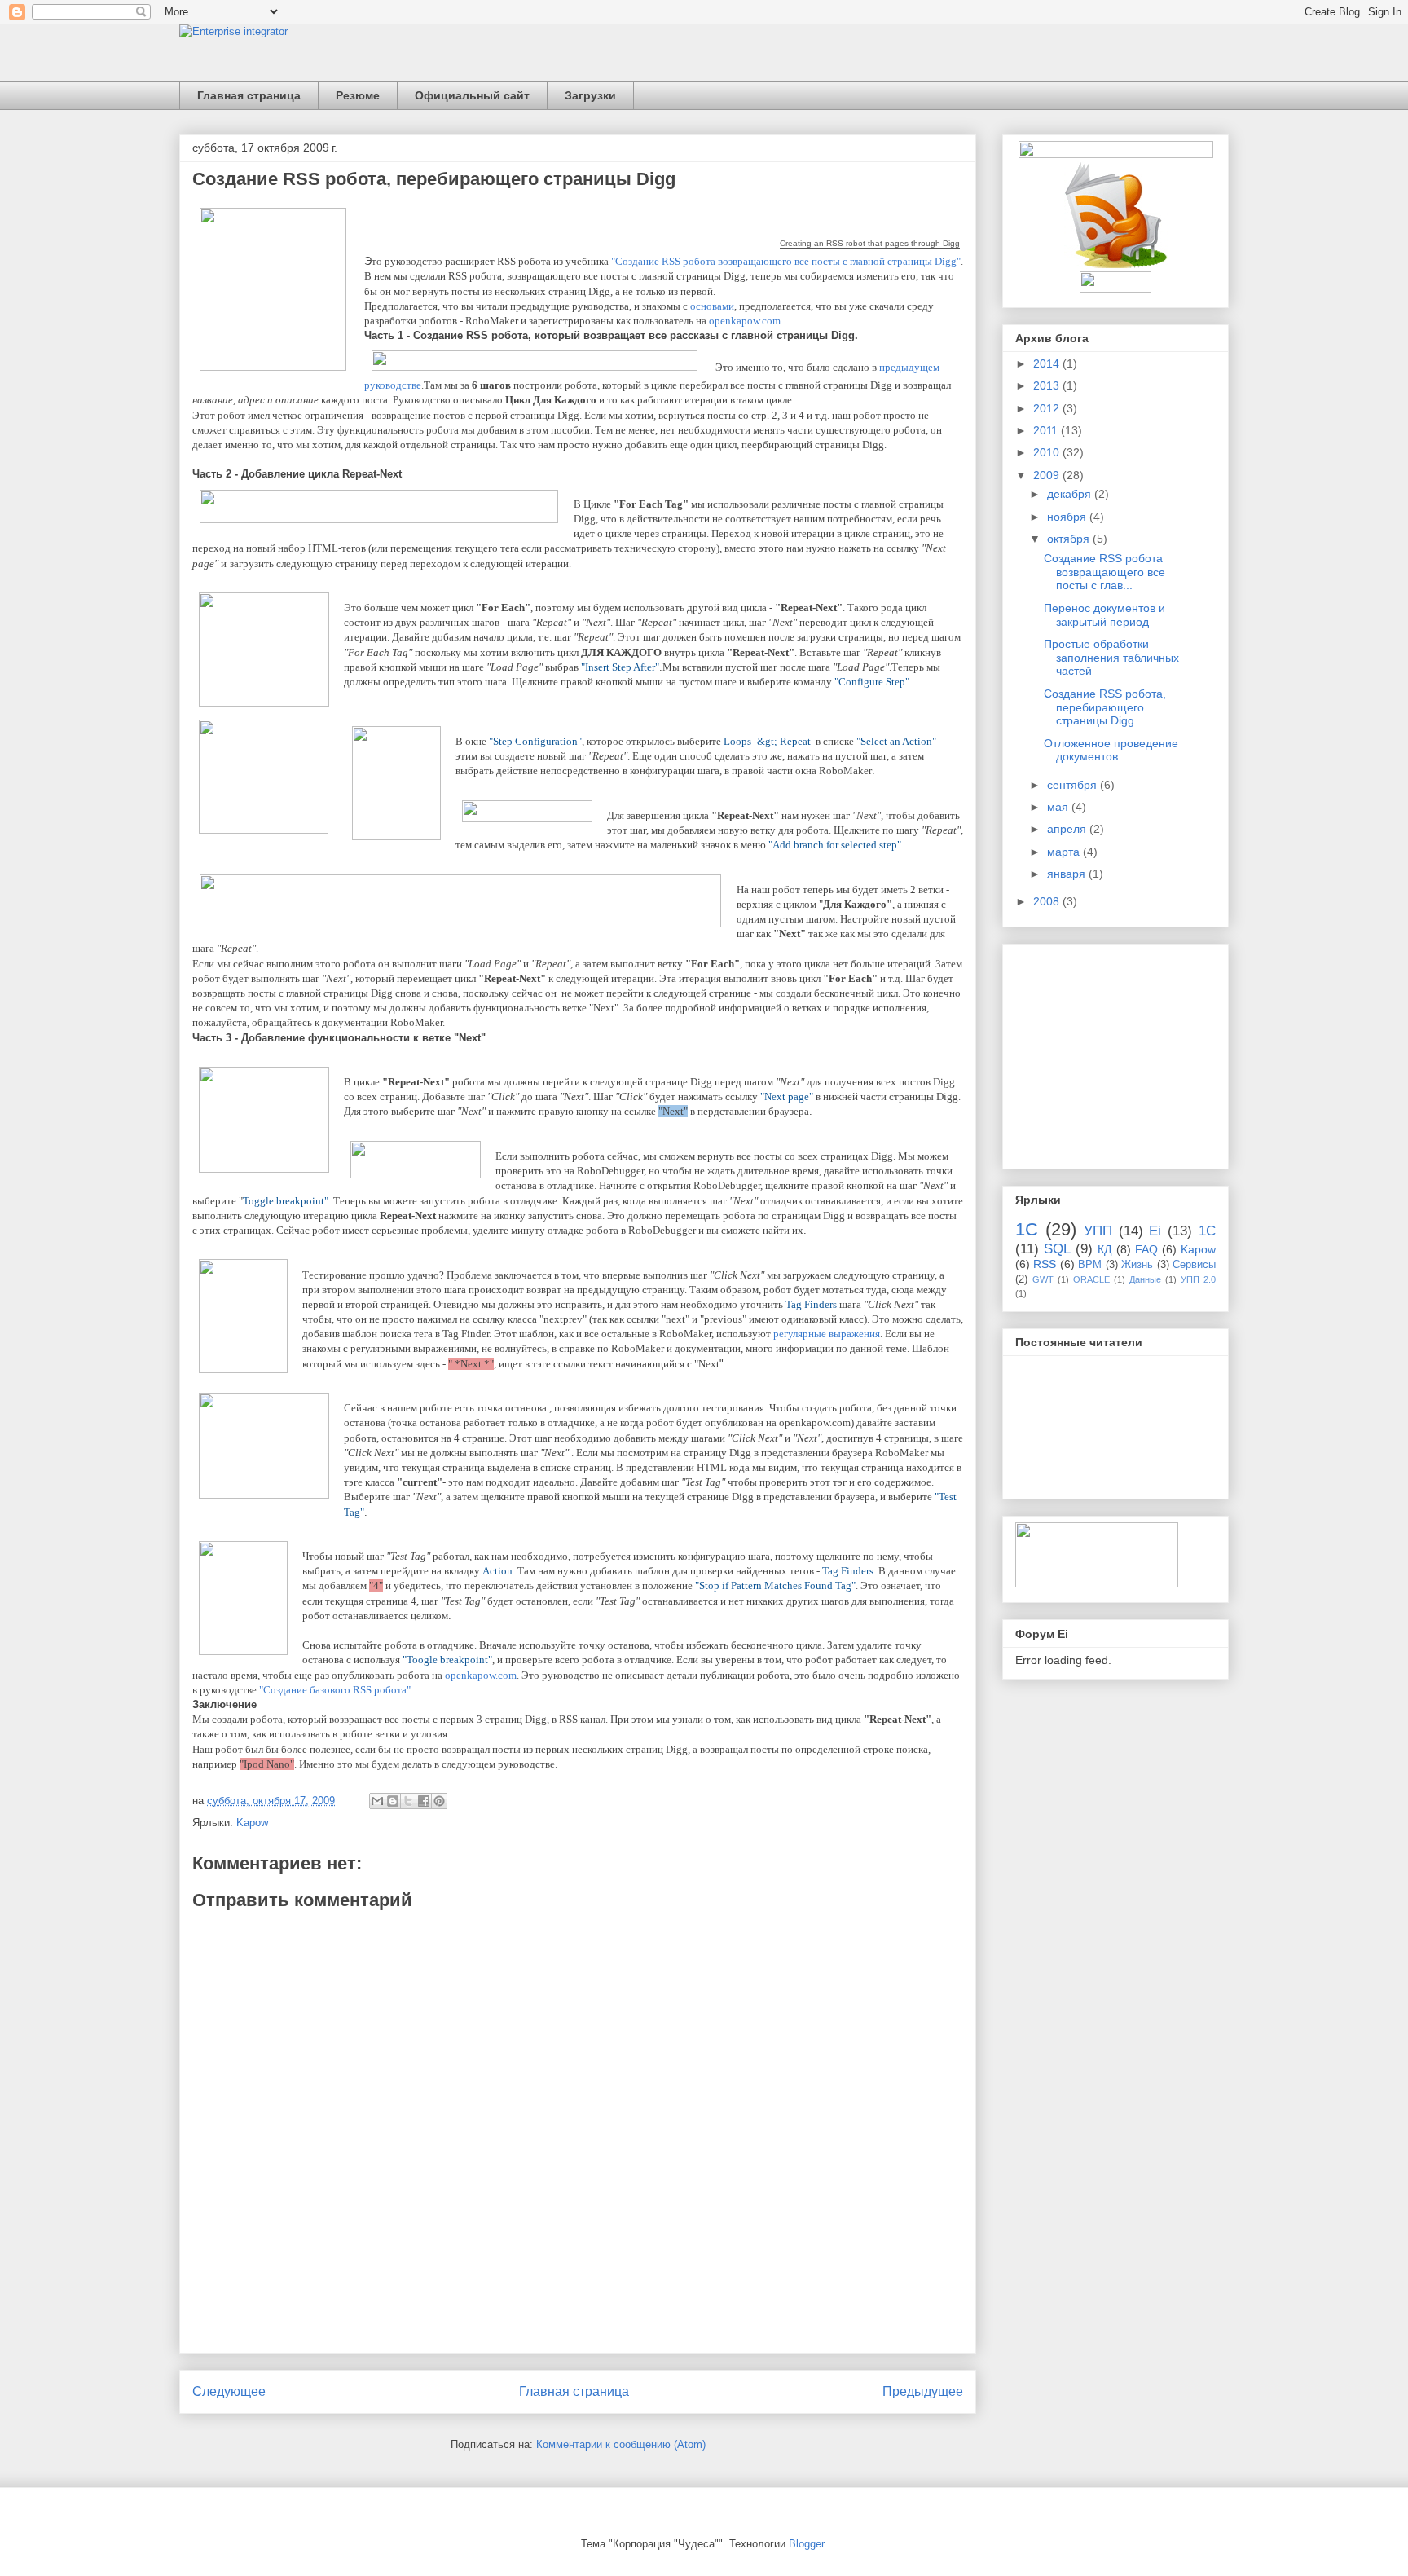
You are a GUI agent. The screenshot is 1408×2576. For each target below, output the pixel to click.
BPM (1090, 1265)
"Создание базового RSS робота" (335, 1690)
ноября (1068, 517)
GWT (1043, 1279)
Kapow (252, 1823)
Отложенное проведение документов (1111, 750)
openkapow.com (745, 321)
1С (1027, 1229)
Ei (1155, 1231)
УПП (1098, 1231)
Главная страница (249, 95)
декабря (1071, 494)
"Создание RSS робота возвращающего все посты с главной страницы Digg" (786, 261)
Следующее (229, 2391)
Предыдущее (923, 2391)
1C (1207, 1231)
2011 (1047, 430)
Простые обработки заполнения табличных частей (1111, 658)
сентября (1074, 785)
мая (1059, 807)
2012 (1048, 408)
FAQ (1146, 1249)
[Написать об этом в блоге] (393, 1801)
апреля (1068, 829)
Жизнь (1137, 1265)
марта (1065, 852)
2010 (1048, 452)
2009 (1048, 475)
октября (1070, 539)
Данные (1145, 1279)
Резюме (358, 95)
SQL (1057, 1249)
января (1068, 874)
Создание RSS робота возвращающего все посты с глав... (1104, 572)
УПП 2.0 (1198, 1279)
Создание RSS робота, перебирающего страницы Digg (1105, 707)
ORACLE (1091, 1279)
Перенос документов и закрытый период (1104, 615)
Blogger (806, 2544)
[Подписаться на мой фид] (1116, 265)
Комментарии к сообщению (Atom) (621, 2444)
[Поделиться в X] (408, 1801)
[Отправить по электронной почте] (377, 1801)
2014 (1048, 363)
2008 (1048, 901)
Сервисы (1194, 1265)
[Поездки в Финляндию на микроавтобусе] (1097, 1583)
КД (1104, 1249)
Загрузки (590, 95)
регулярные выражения (827, 1334)
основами (712, 306)
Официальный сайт (472, 95)
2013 (1048, 385)
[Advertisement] (578, 2316)
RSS (1045, 1264)
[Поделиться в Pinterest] (439, 1801)
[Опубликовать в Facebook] (424, 1801)
